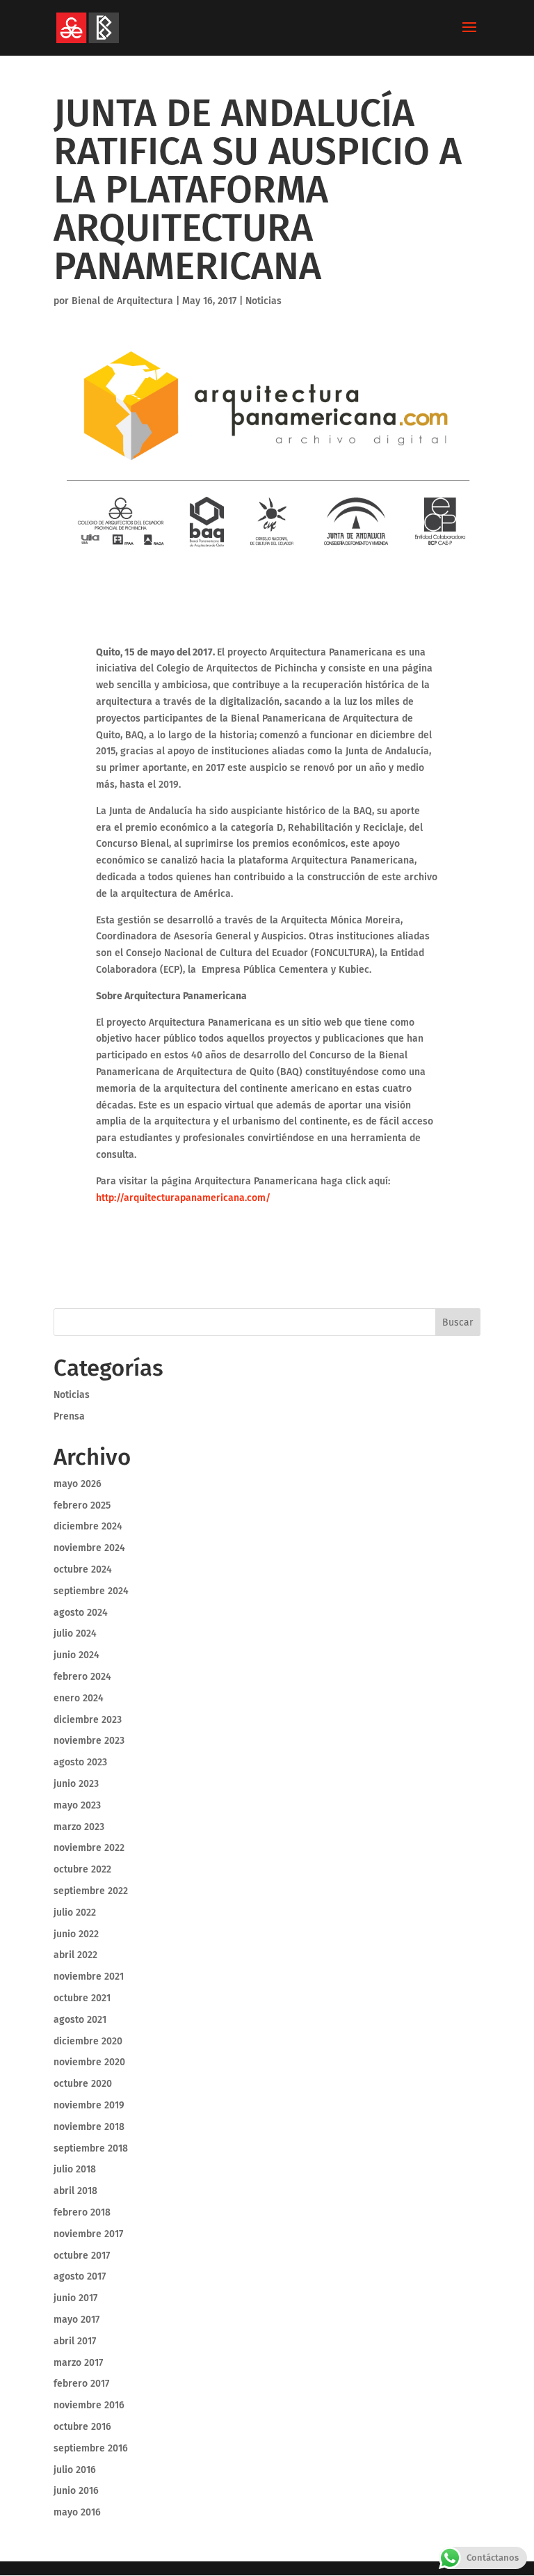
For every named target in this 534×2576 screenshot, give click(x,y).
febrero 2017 (81, 2384)
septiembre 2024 (91, 1591)
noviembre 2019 (89, 2105)
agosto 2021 (80, 2020)
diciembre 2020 (88, 2041)
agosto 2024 (81, 1613)
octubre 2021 (82, 1998)
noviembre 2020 (89, 2062)
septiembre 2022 (91, 1891)
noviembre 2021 (89, 1977)
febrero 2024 (82, 1677)
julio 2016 (75, 2470)
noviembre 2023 (89, 1741)
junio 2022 (76, 1934)
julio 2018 (75, 2169)
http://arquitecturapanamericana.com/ (183, 1198)
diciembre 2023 (88, 1720)
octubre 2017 (82, 2256)
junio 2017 (75, 2298)
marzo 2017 (78, 2363)
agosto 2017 (80, 2276)
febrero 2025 (82, 1505)
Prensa (69, 1416)
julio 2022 (75, 1913)
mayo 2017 (76, 2320)
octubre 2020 (83, 2084)
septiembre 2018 (91, 2148)
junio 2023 (76, 1784)
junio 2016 (76, 2491)
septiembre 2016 (91, 2448)
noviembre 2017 (88, 2234)
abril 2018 (75, 2191)
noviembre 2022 (89, 1848)
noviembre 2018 (89, 2127)
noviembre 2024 (89, 1548)
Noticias (264, 301)
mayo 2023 (77, 1805)
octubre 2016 (82, 2427)
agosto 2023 (80, 1762)
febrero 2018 (82, 2212)
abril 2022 (75, 1955)
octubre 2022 (82, 1869)
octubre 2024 (83, 1569)
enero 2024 (79, 1698)
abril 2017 (75, 2341)
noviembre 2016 (89, 2405)
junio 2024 (76, 1655)
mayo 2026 (78, 1484)
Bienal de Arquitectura (122, 301)
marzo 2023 (79, 1827)
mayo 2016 (77, 2512)
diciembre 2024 (88, 1526)
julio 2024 (75, 1633)
